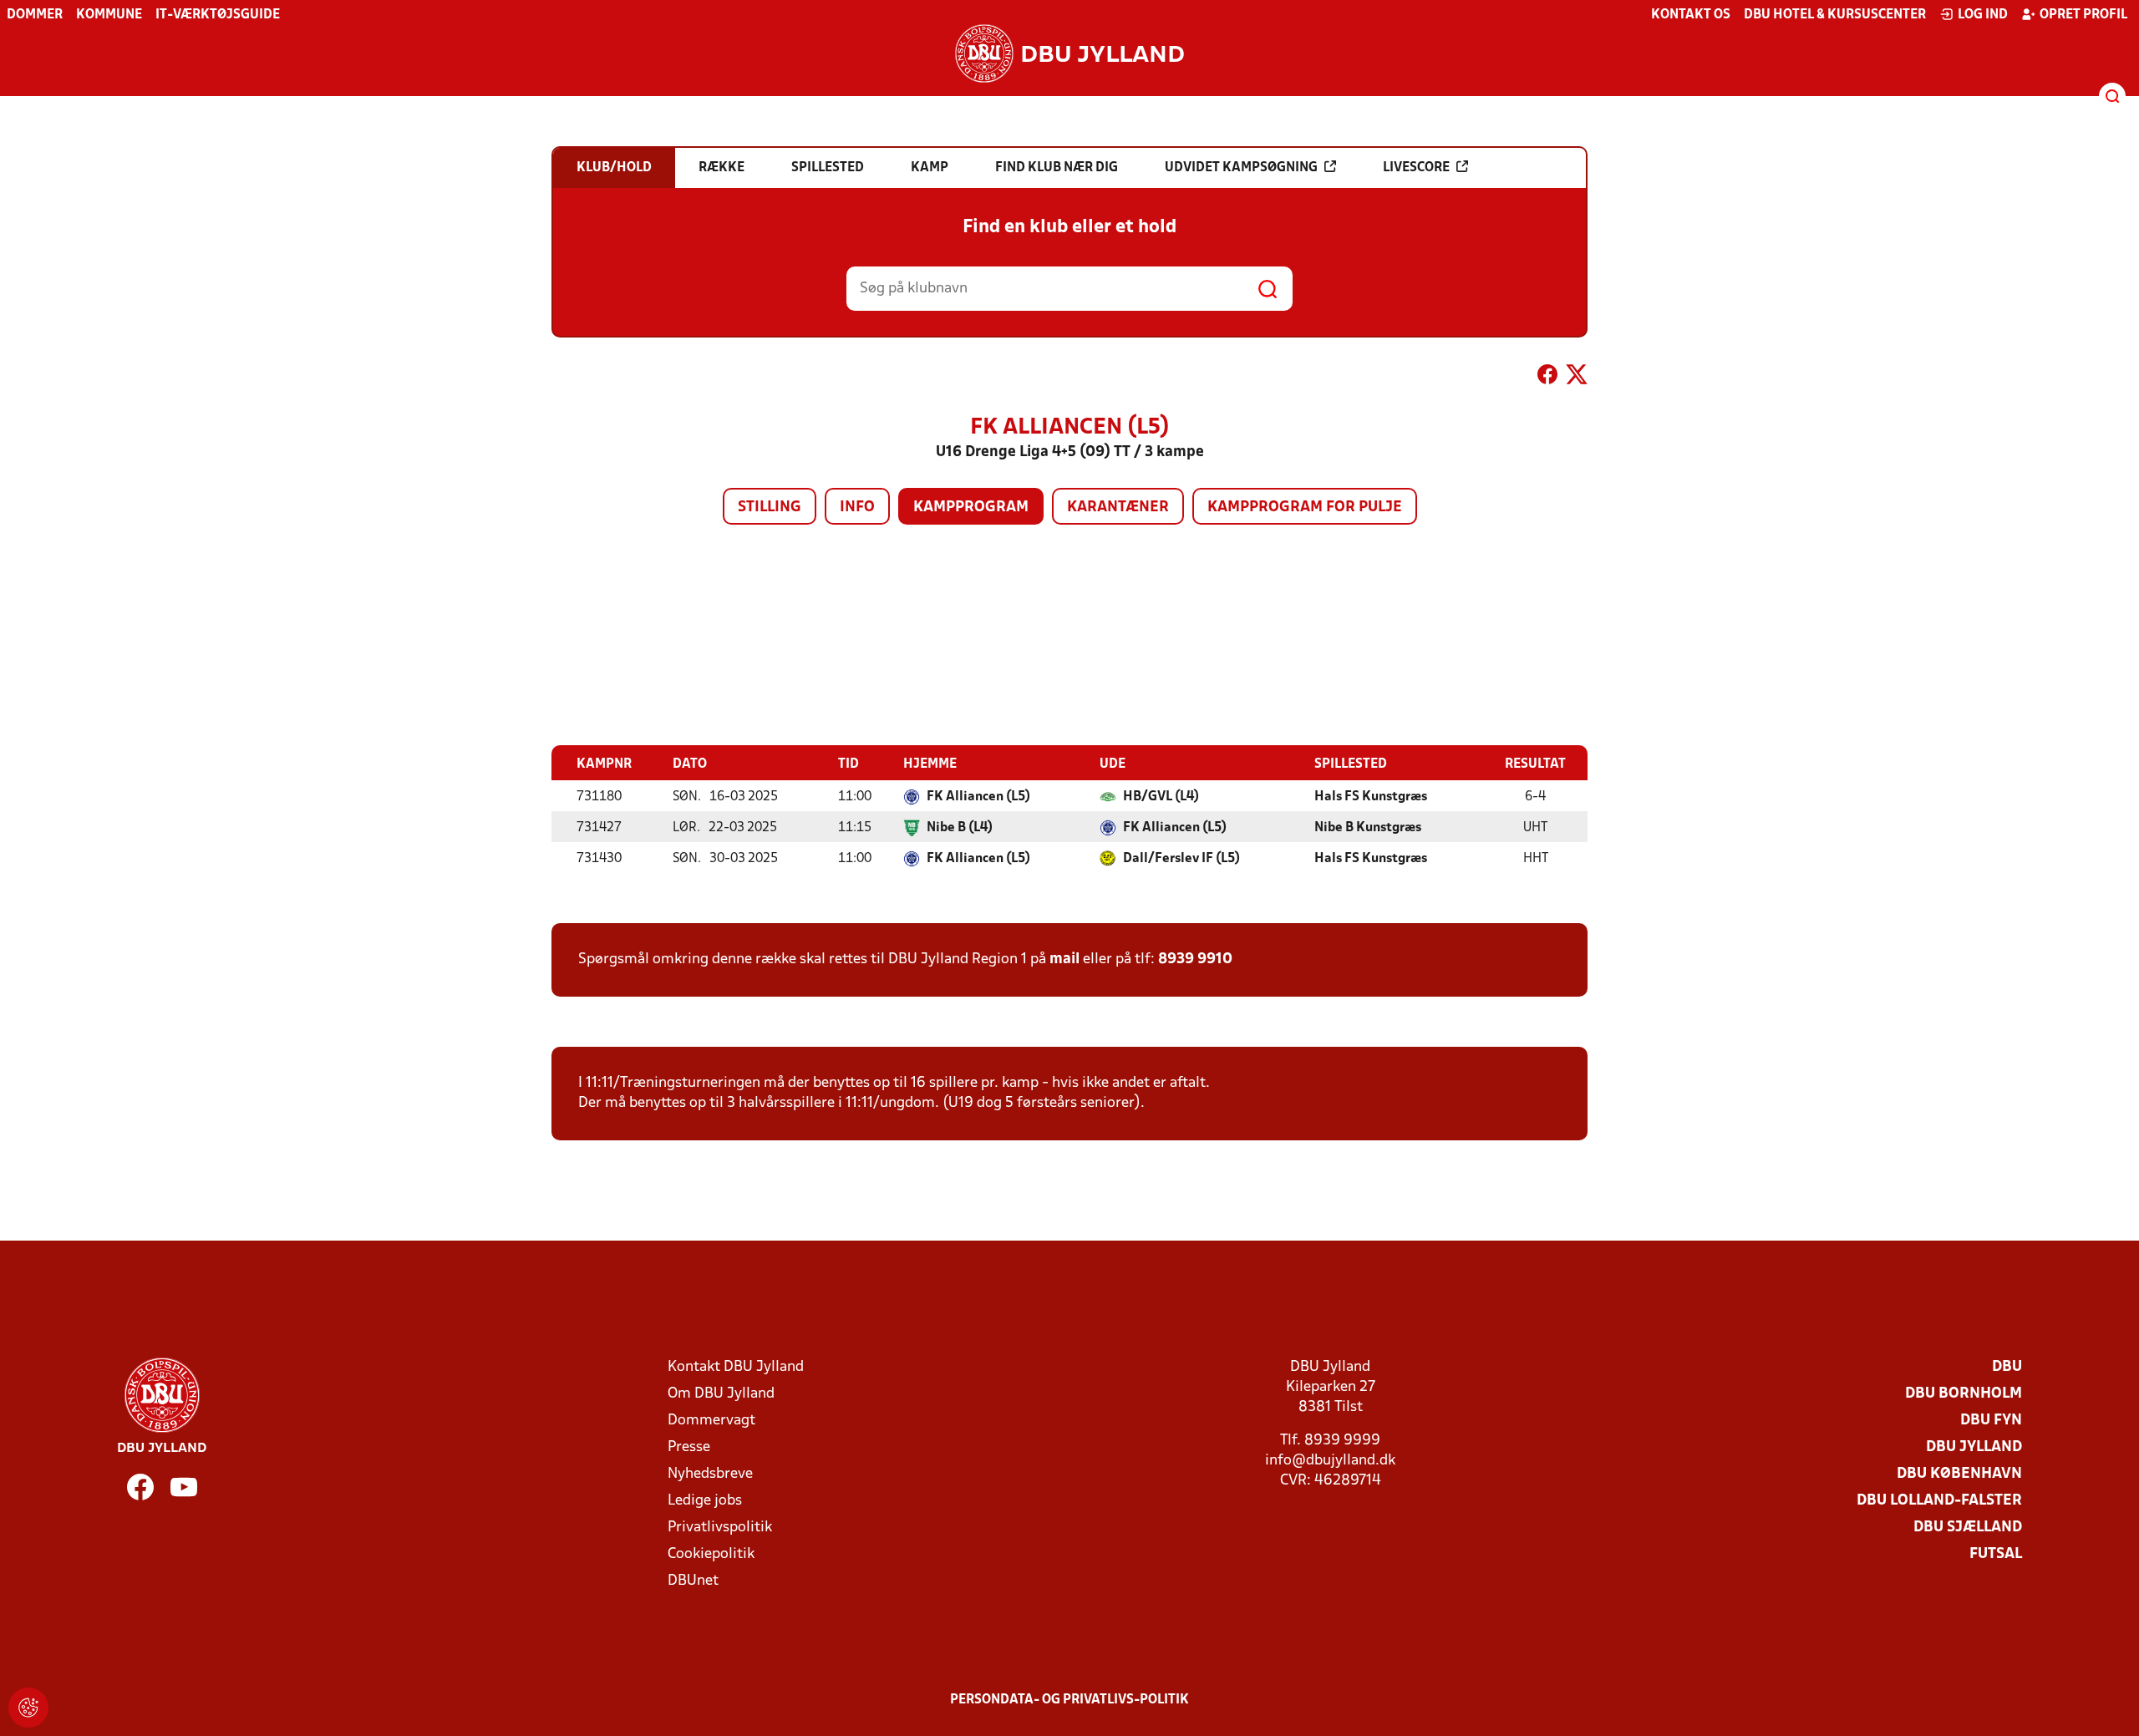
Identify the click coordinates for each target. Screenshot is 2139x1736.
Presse (689, 1447)
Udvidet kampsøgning (1241, 168)
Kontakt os (1691, 15)
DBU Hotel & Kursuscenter (1835, 15)
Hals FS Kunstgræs (1371, 797)
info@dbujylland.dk (1330, 1461)
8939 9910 (1195, 959)
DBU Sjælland (1968, 1528)
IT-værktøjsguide (218, 15)
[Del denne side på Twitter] (1577, 378)
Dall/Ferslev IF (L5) (1181, 859)
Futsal (1996, 1554)
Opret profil (2083, 15)
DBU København (1959, 1474)
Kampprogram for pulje (1305, 508)
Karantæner (1118, 508)
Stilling (770, 508)
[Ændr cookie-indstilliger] (28, 1708)
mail (1064, 959)
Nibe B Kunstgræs (1368, 828)
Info (857, 508)
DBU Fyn (1991, 1421)
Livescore (1416, 168)
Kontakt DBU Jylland (736, 1367)
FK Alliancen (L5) (978, 797)
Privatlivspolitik (720, 1528)
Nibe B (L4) (960, 828)
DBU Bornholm (1964, 1394)
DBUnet (693, 1581)
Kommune (109, 15)
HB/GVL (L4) (1161, 797)
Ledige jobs (705, 1501)
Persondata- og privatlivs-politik (1069, 1700)
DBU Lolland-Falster (1939, 1501)
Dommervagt (711, 1421)
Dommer (35, 15)
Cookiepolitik (711, 1554)
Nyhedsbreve (710, 1474)
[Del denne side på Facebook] (1547, 378)
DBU (2007, 1367)
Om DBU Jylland (721, 1394)
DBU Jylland (1974, 1447)
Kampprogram (971, 508)
